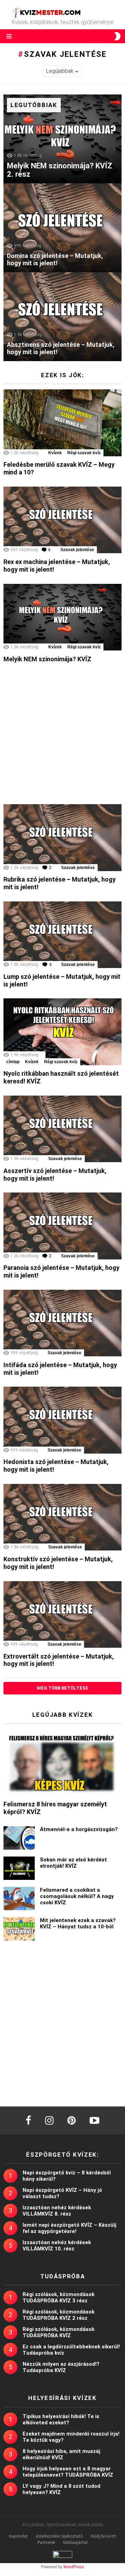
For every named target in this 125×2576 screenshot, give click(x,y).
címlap (13, 1062)
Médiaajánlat (76, 2543)
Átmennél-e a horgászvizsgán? (79, 1829)
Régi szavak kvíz (84, 453)
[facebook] (28, 2120)
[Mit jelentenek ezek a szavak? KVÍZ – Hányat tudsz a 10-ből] (19, 1929)
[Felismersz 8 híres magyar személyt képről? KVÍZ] (62, 1762)
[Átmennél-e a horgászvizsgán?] (19, 1838)
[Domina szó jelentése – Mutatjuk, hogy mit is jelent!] (62, 228)
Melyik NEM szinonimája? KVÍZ (47, 659)
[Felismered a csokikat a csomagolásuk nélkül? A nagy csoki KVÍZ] (19, 1899)
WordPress (74, 2567)
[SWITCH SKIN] (117, 36)
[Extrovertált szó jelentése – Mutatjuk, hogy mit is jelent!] (62, 1614)
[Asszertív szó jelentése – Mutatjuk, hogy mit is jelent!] (62, 1129)
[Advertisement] (62, 736)
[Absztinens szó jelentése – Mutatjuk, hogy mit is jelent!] (62, 317)
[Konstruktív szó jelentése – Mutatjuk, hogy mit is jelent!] (62, 1517)
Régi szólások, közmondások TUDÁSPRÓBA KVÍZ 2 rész (59, 2315)
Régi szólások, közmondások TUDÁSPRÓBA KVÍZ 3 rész (59, 2297)
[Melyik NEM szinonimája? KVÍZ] (62, 617)
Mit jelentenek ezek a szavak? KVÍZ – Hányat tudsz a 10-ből (78, 1923)
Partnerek (46, 2543)
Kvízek (55, 453)
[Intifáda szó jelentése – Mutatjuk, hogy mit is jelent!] (62, 1323)
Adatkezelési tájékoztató (59, 2536)
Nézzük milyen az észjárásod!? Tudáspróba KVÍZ (61, 2367)
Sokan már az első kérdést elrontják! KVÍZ (73, 1863)
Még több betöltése (62, 1688)
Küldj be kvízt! (103, 2536)
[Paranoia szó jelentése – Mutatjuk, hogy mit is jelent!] (62, 1226)
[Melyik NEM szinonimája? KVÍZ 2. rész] (62, 139)
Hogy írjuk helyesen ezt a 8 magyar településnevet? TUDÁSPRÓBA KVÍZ (68, 2472)
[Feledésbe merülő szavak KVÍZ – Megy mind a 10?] (62, 423)
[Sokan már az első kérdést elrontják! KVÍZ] (19, 1868)
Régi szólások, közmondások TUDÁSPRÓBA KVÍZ (59, 2332)
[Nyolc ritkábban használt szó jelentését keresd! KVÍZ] (62, 1032)
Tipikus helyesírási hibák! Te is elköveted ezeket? (61, 2419)
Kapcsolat (18, 2536)
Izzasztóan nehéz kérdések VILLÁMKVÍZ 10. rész (57, 2246)
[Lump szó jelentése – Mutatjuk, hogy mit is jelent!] (62, 935)
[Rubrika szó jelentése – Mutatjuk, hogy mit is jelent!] (62, 837)
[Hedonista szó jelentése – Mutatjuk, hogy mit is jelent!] (62, 1420)
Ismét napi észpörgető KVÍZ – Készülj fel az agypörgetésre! (69, 2228)
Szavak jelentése (77, 550)
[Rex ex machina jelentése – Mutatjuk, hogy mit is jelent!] (62, 520)
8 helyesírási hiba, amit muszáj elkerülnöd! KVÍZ (61, 2454)
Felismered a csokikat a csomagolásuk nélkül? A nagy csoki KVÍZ (77, 1896)
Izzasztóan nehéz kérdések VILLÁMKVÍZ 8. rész (57, 2211)
